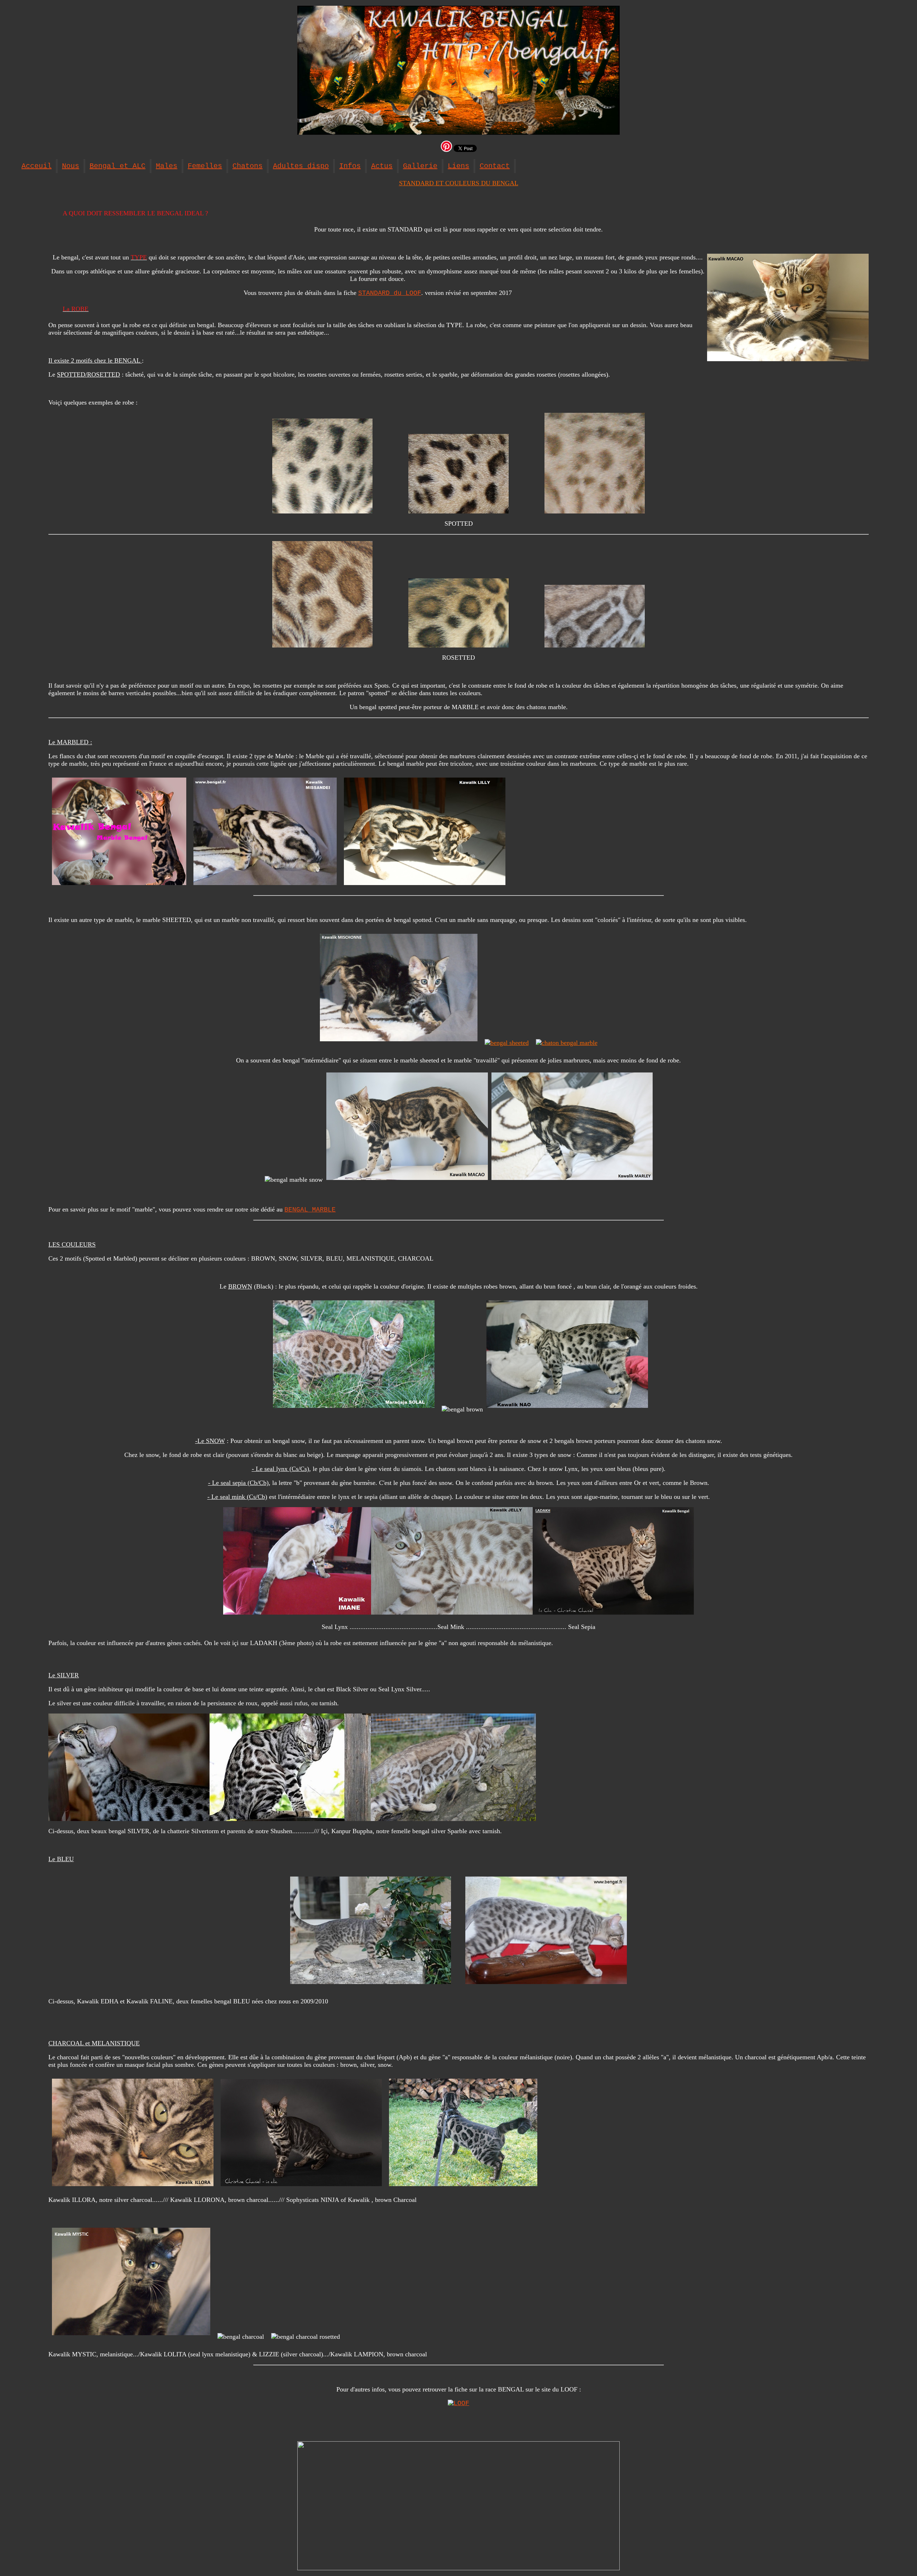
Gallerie (420, 166)
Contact (495, 166)
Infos (350, 166)
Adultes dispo (301, 166)
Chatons (248, 166)
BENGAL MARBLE (310, 1210)
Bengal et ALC (117, 166)
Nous (71, 166)
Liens (458, 166)
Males (167, 166)
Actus (382, 166)
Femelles (205, 166)
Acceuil (37, 166)
